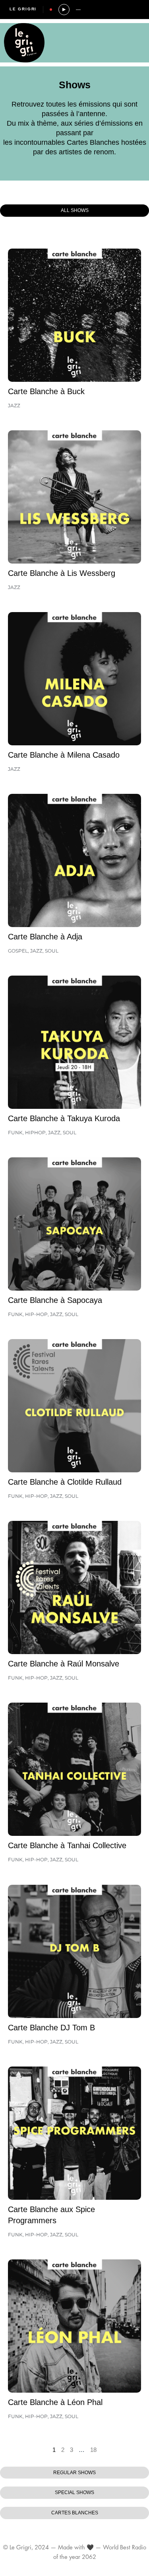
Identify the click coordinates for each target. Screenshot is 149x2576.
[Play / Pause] (64, 10)
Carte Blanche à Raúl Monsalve (64, 1664)
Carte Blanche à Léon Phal (55, 2402)
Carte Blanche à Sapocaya (55, 1300)
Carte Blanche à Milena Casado (64, 755)
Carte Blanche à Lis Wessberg (62, 573)
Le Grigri (23, 9)
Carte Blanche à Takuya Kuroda (64, 1118)
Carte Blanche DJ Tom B (51, 2028)
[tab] (74, 211)
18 (93, 2450)
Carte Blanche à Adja (45, 937)
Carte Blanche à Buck (46, 391)
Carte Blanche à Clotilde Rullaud (65, 1482)
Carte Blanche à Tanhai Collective (67, 1845)
